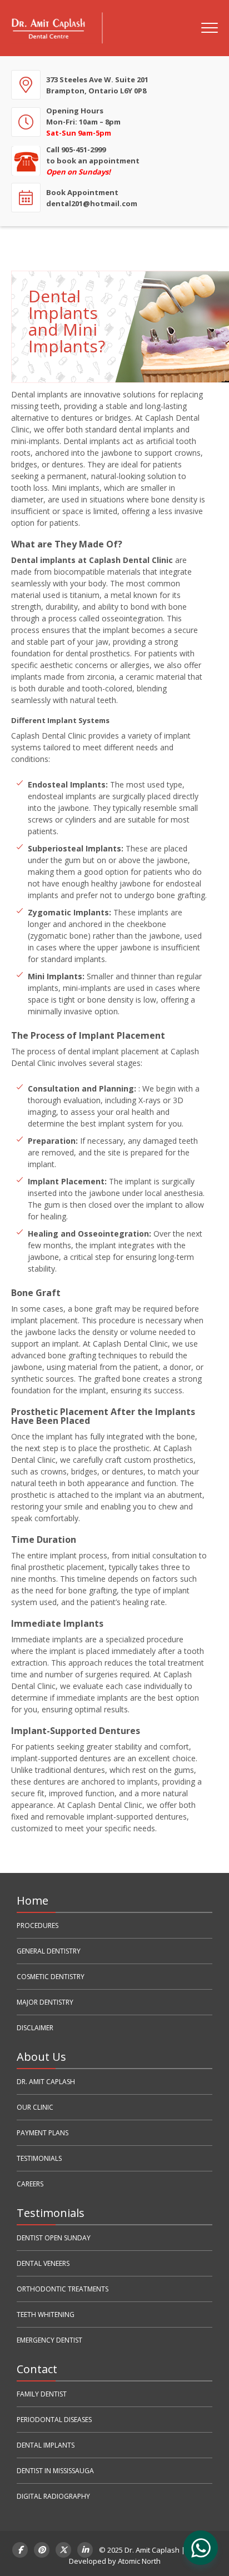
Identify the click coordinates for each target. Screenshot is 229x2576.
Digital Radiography (53, 2496)
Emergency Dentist (49, 2340)
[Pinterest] (42, 2550)
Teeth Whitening (46, 2315)
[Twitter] (63, 2550)
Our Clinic (35, 2107)
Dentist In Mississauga (55, 2471)
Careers (30, 2184)
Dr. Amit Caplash (46, 2082)
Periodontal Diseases (54, 2420)
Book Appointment (92, 198)
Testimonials (39, 2158)
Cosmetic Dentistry (51, 1977)
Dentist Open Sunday (54, 2238)
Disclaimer (35, 2028)
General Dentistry (49, 1951)
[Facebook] (20, 2550)
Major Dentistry (45, 2002)
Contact (37, 2369)
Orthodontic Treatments (63, 2289)
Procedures (38, 1925)
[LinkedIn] (85, 2550)
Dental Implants (46, 2445)
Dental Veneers (43, 2263)
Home (33, 1900)
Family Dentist (42, 2394)
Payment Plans (43, 2133)
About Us (41, 2057)
